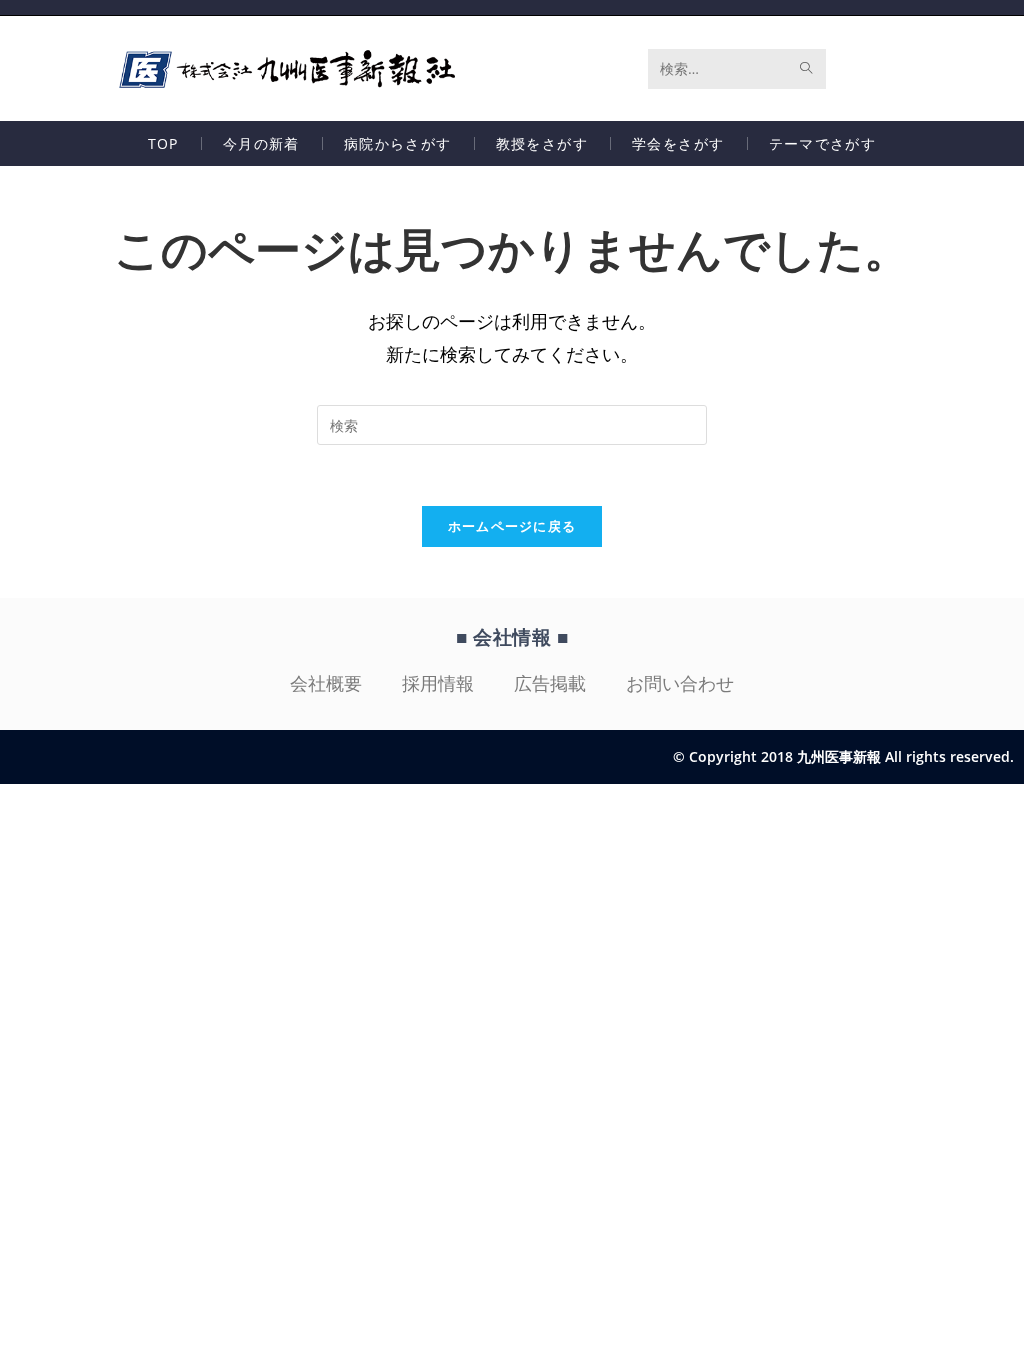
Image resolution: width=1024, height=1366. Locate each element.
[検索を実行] (807, 69)
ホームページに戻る (512, 526)
